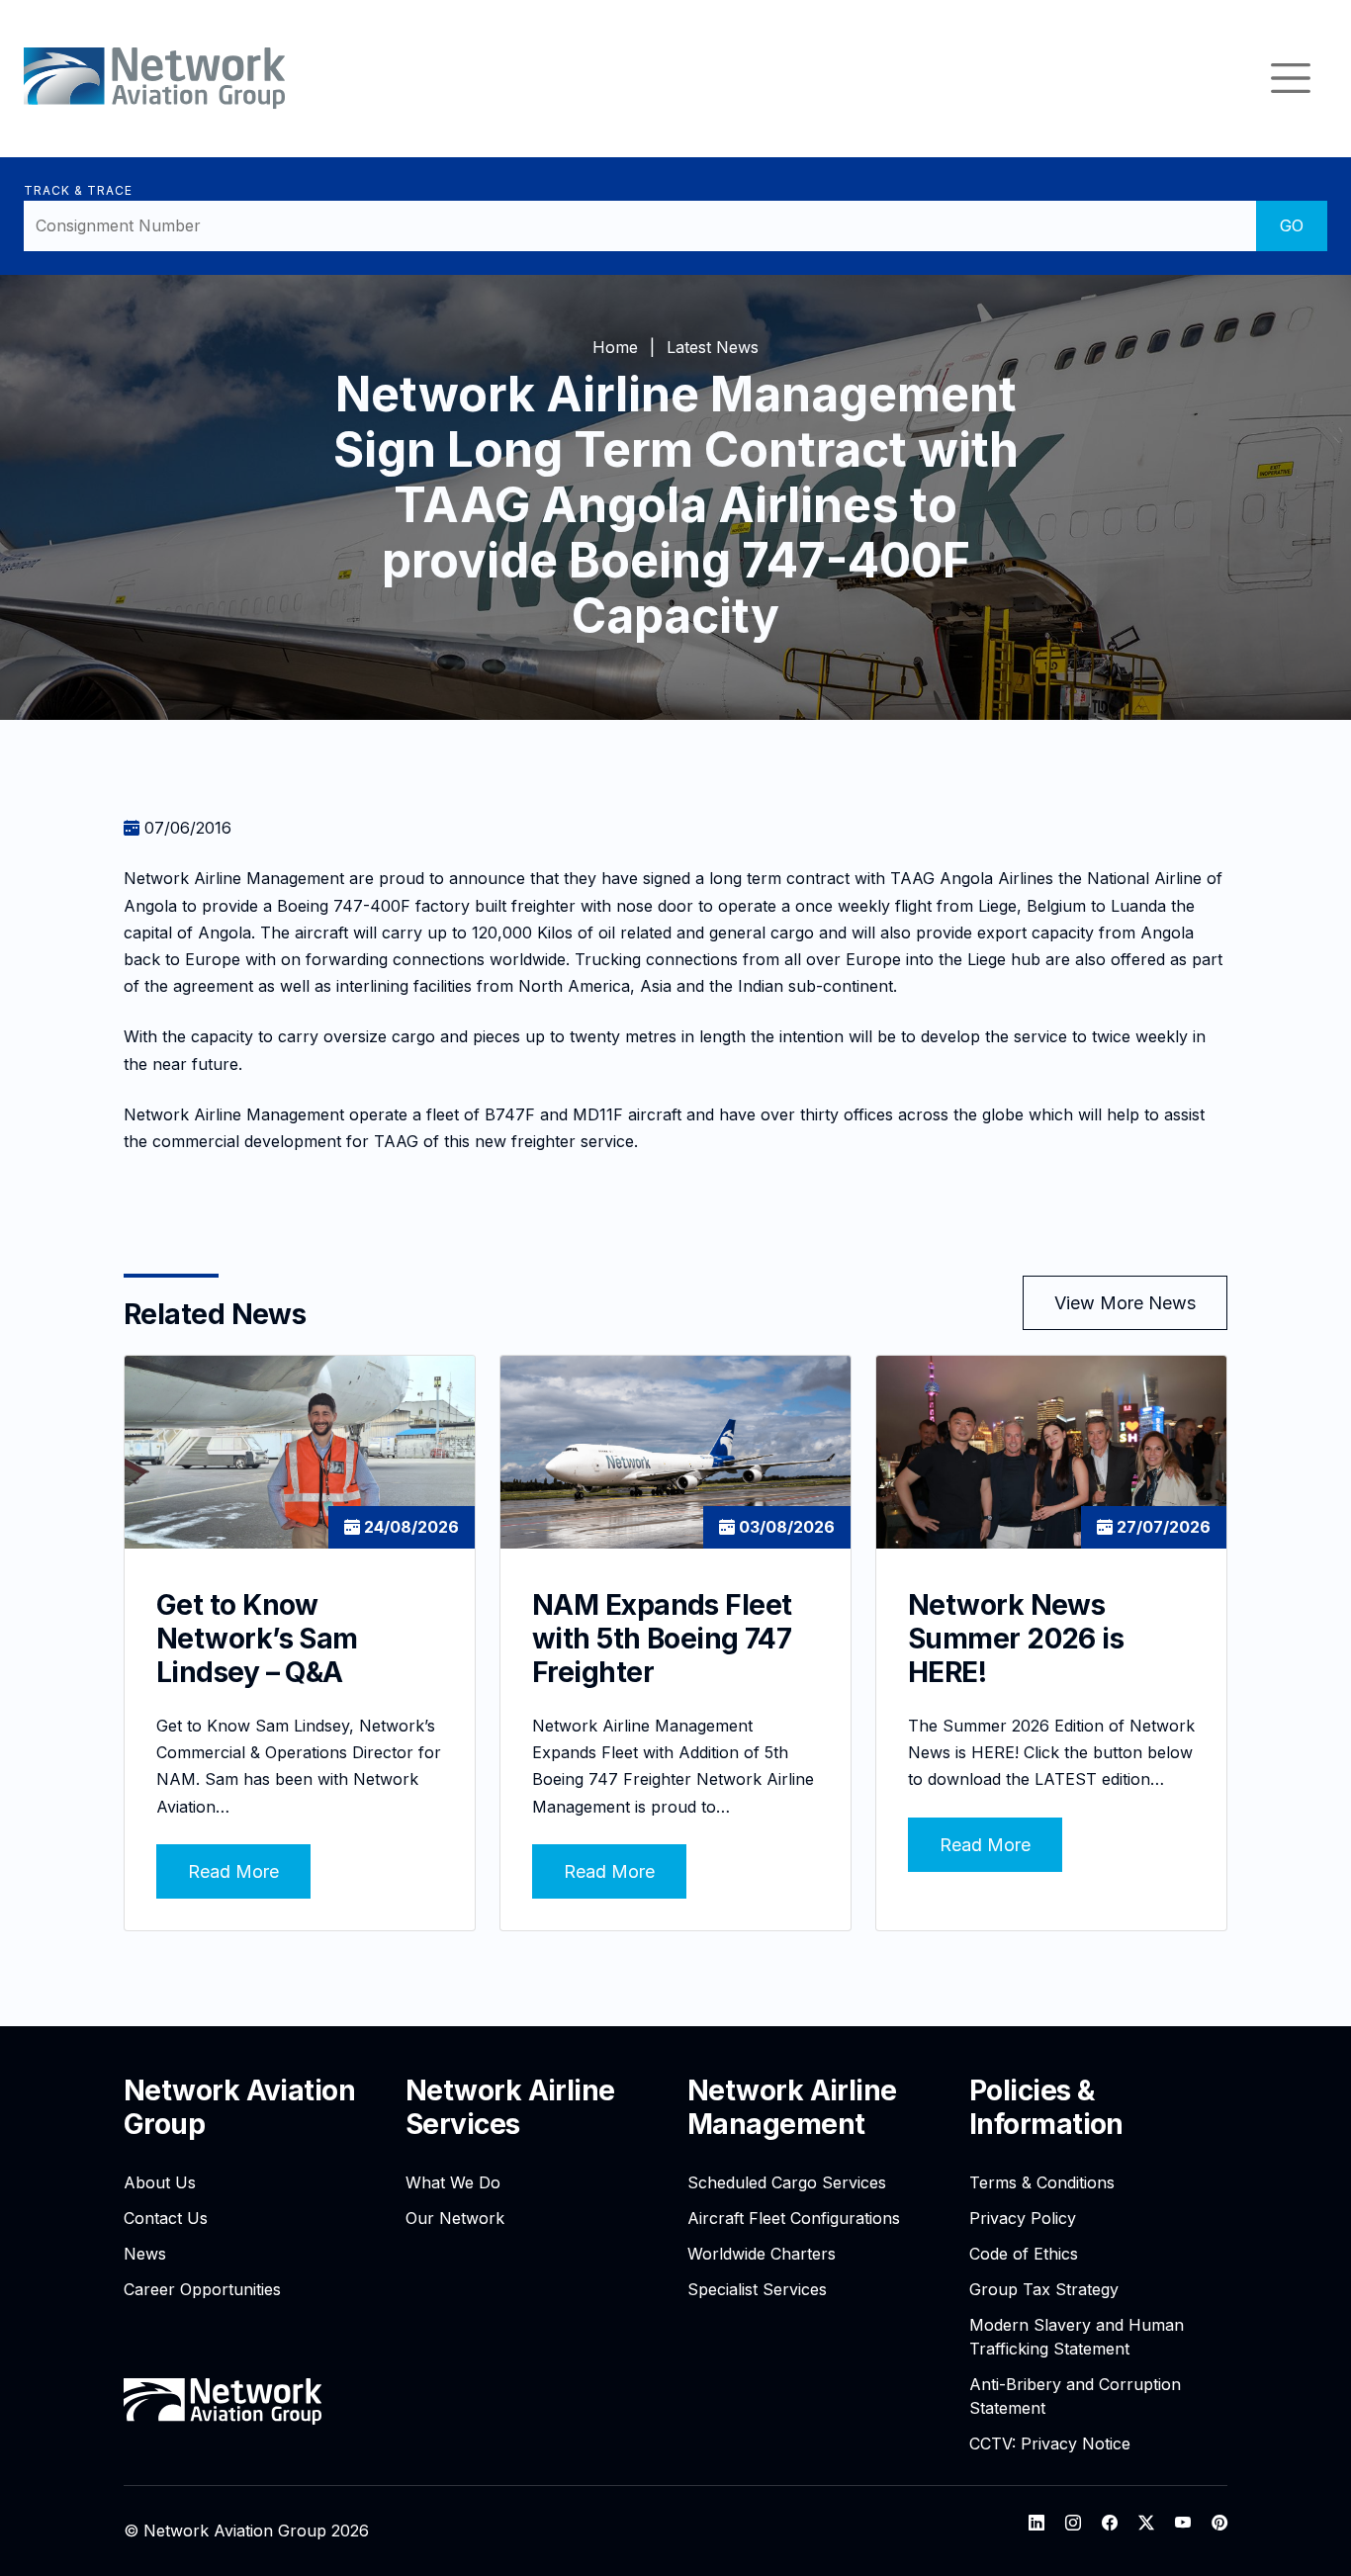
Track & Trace (78, 190)
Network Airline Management (792, 2107)
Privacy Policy (1023, 2218)
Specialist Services (757, 2289)
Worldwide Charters (762, 2254)
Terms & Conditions (1042, 2182)
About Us (160, 2182)
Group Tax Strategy (1044, 2289)
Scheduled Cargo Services (787, 2182)
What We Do (453, 2182)
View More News (1125, 1303)
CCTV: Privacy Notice (1050, 2443)
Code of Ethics (1024, 2254)
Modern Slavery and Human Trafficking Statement (1077, 2337)
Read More (233, 1871)
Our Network (455, 2218)
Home (615, 347)
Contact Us (166, 2218)
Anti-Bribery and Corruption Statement (1075, 2396)
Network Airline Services (510, 2107)
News (145, 2254)
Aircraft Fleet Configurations (794, 2218)
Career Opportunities (202, 2289)
